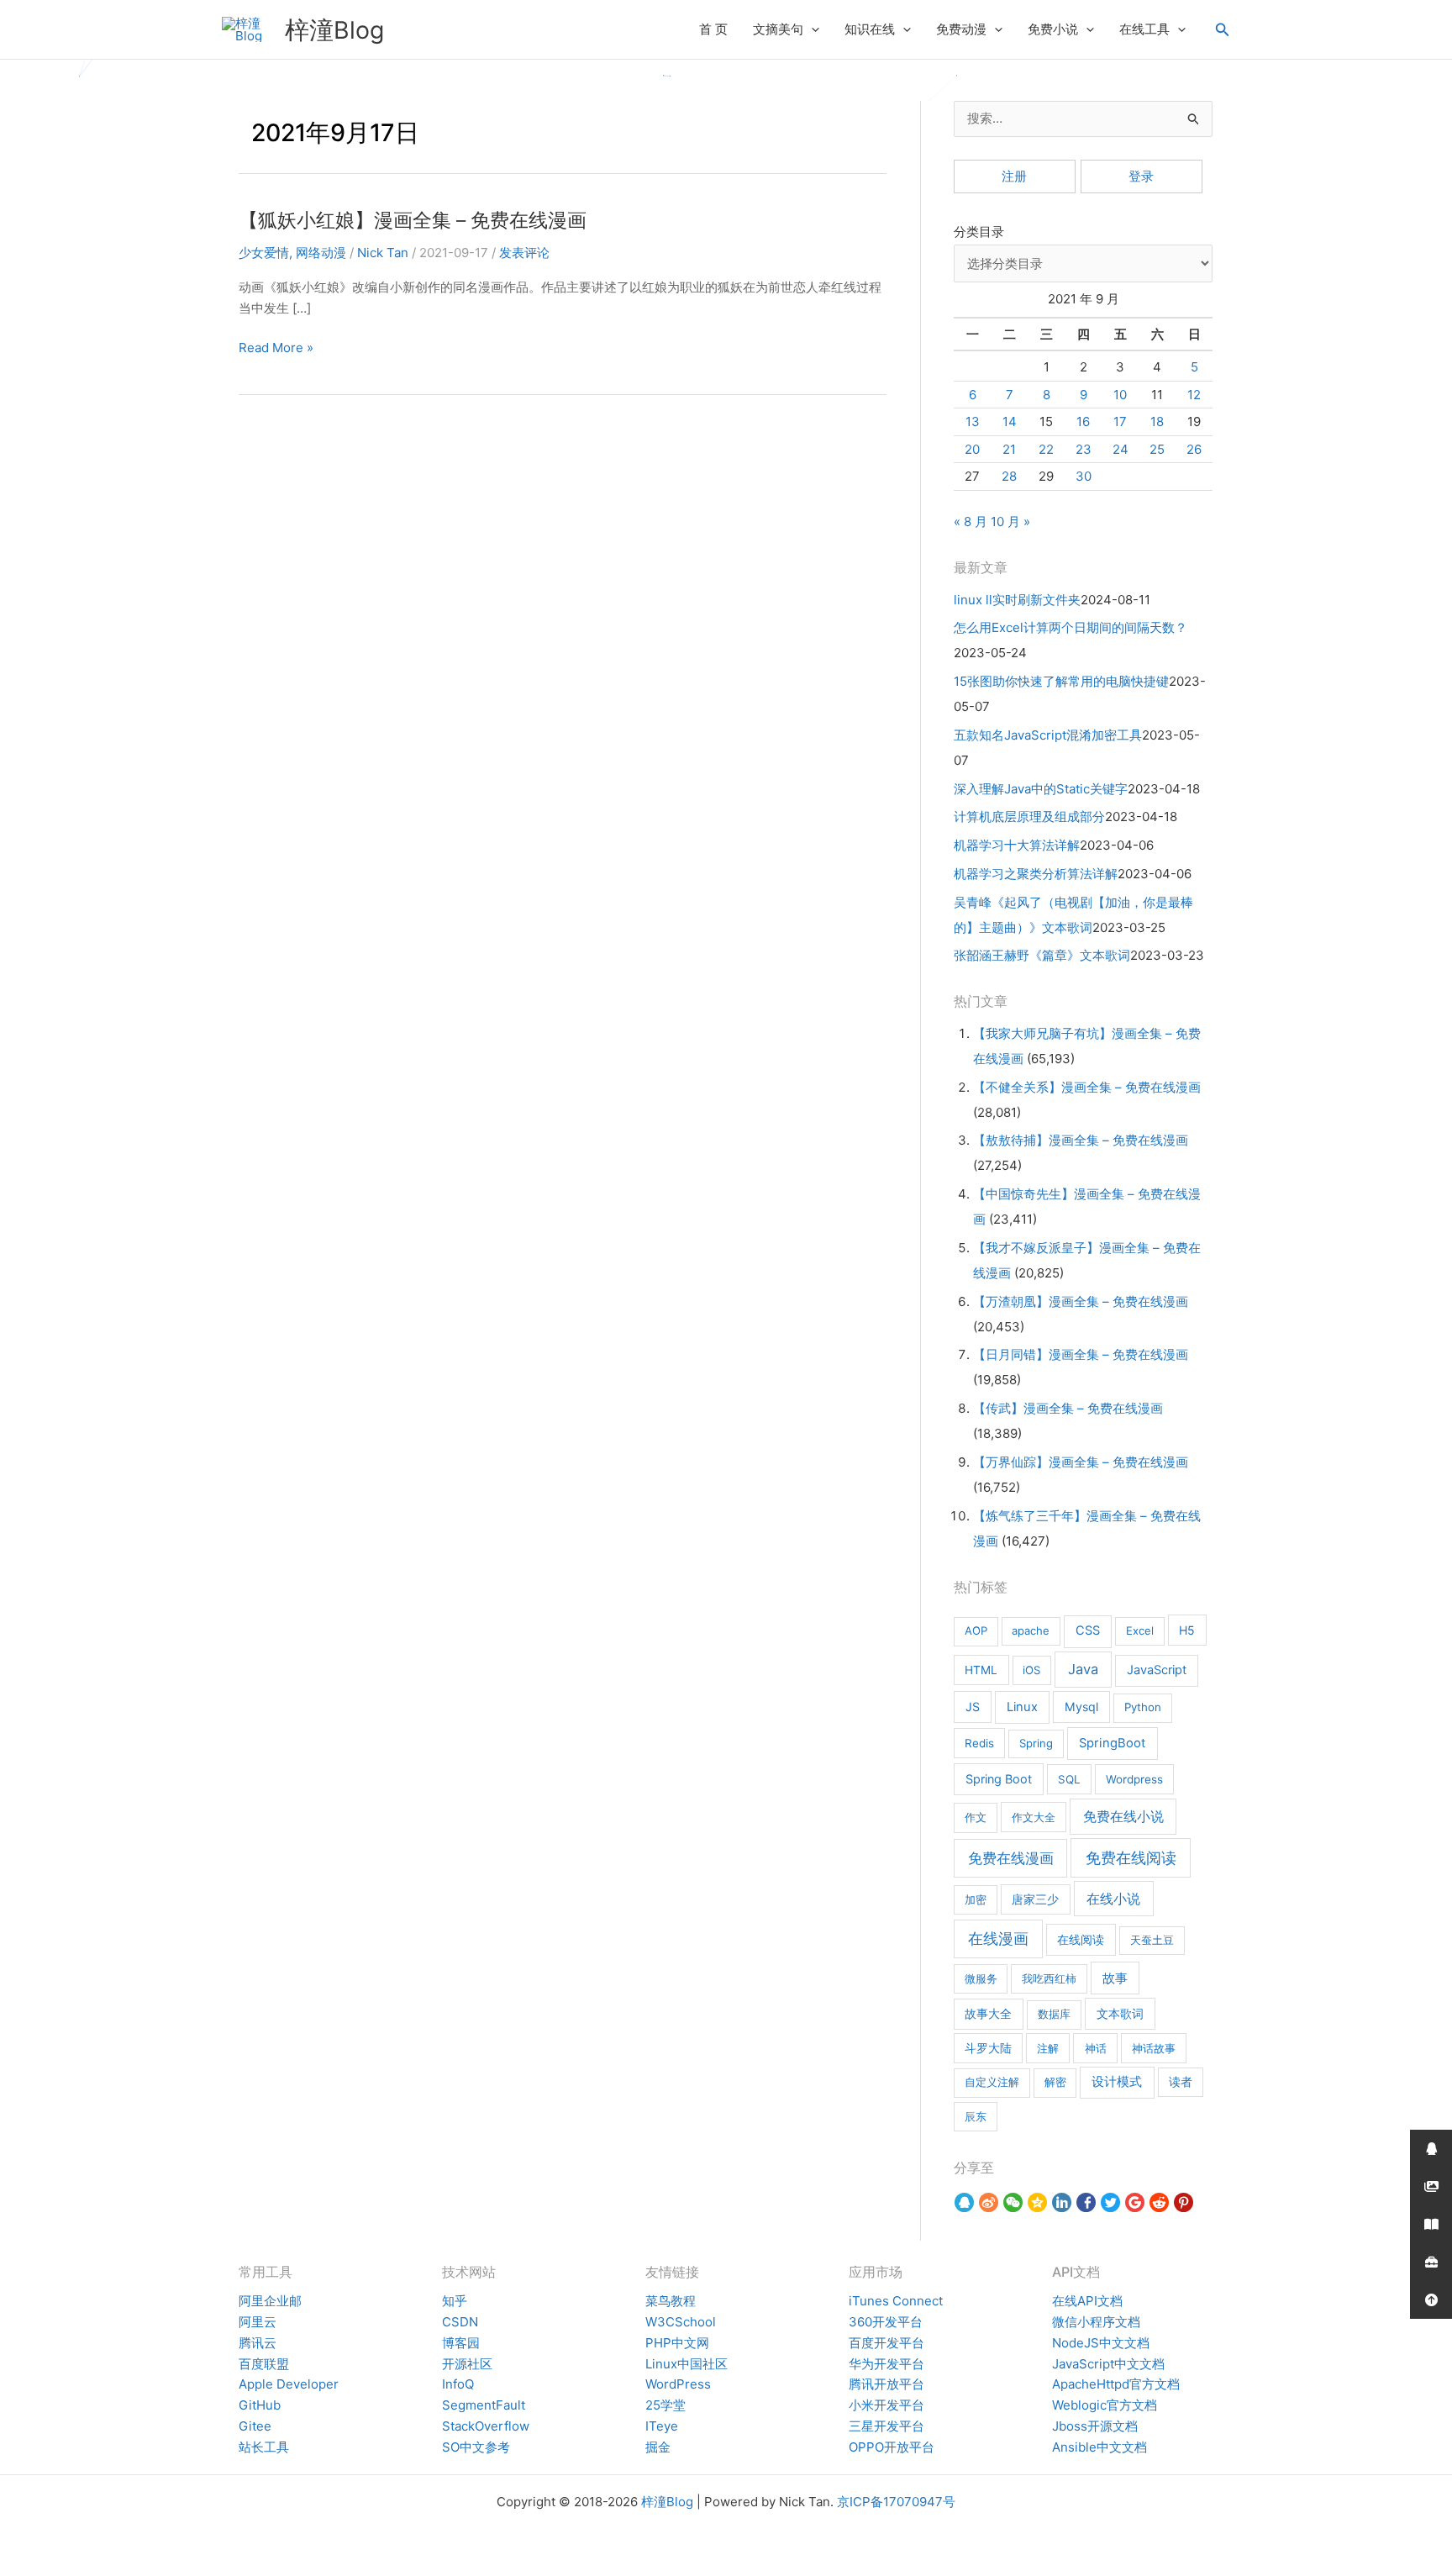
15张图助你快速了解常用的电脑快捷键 (1061, 681)
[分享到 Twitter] (1110, 2203)
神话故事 (1154, 2048)
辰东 (976, 2116)
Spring (1036, 1743)
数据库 (1054, 2014)
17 (1120, 421)
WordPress (678, 2384)
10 (1120, 395)
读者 (1181, 2082)
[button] (811, 29)
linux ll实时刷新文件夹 (1017, 600)
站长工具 (264, 2447)
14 (1010, 421)
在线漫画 (998, 1939)
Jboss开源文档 (1095, 2426)
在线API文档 (1087, 2301)
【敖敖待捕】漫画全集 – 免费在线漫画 (1081, 1140)
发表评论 (524, 253)
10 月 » (1010, 522)
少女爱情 (264, 253)
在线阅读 (1081, 1939)
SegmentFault (484, 2405)
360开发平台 (886, 2322)
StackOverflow (486, 2426)
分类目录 (979, 232)
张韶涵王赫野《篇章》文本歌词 (1042, 955)
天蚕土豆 (1152, 1940)
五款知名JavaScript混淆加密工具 (1048, 735)
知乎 (455, 2301)
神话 (1096, 2048)
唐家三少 (1035, 1899)
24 (1121, 449)
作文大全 (1034, 1817)
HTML (981, 1670)
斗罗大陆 (988, 2048)
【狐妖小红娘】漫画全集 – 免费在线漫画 (413, 220)
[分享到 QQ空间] (1037, 2203)
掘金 (658, 2447)
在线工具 (1144, 29)
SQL (1069, 1779)
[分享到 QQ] (964, 2203)
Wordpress (1134, 1779)
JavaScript (1157, 1670)
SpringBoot (1112, 1743)
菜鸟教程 (671, 2301)
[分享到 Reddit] (1159, 2203)
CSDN (460, 2322)
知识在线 (870, 29)
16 (1083, 421)
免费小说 (1053, 29)
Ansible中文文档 (1100, 2447)
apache (1031, 1630)
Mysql (1081, 1707)
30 (1084, 476)
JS (973, 1707)
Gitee (255, 2426)
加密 (976, 1899)
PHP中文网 (677, 2343)
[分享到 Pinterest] (1184, 2203)
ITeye (662, 2426)
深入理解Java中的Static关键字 (1041, 789)
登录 (1141, 176)
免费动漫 (961, 29)
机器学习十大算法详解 (1017, 845)
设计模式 (1117, 2082)
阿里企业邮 (270, 2301)
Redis (979, 1743)
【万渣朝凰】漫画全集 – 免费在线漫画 (1081, 1301)
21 (1009, 449)
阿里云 (258, 2322)
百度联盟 (264, 2364)
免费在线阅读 (1131, 1858)
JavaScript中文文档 (1108, 2364)
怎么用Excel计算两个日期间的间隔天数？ (1071, 627)
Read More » (276, 349)
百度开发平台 (886, 2343)
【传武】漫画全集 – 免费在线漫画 (1068, 1408)
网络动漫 (321, 253)
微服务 (981, 1978)
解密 (1055, 2082)
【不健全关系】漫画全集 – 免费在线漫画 (1087, 1087)
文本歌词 (1120, 2013)
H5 (1187, 1630)
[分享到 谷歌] (1135, 2203)
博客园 (461, 2343)
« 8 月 (971, 522)
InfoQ (458, 2384)
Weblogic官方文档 (1105, 2405)
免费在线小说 (1123, 1816)
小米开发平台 (886, 2405)
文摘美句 (778, 29)
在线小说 (1113, 1899)
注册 (1014, 176)
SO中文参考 (476, 2447)
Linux (1022, 1707)
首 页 (713, 29)
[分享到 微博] (989, 2203)
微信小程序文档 (1096, 2322)
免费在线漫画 (1011, 1858)
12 (1194, 395)
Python (1143, 1707)
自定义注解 (992, 2082)
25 (1157, 449)
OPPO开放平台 (892, 2447)
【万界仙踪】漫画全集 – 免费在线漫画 (1081, 1462)
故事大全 (988, 2014)
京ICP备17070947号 (896, 2502)
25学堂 (665, 2405)
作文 (976, 1817)
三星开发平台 (886, 2426)
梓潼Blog (334, 30)
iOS (1031, 1670)
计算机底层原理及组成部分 (1029, 817)
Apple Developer (289, 2384)
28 (1009, 476)
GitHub (260, 2405)
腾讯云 (258, 2343)
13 (973, 421)
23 (1084, 449)
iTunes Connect (896, 2301)
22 (1046, 449)
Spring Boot (999, 1779)
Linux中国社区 (687, 2364)
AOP (976, 1630)
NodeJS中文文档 (1101, 2343)
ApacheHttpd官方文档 (1116, 2384)
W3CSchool (681, 2322)
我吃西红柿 (1049, 1978)
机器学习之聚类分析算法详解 (1036, 874)
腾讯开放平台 (886, 2384)
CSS (1088, 1630)
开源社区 (467, 2364)
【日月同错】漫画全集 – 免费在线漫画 (1081, 1354)
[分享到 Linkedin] (1062, 2203)
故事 (1115, 1978)
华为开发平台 (886, 2364)
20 (972, 449)
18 (1157, 421)
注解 (1048, 2048)
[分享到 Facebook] (1086, 2203)
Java (1083, 1669)
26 (1194, 449)
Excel (1140, 1630)
